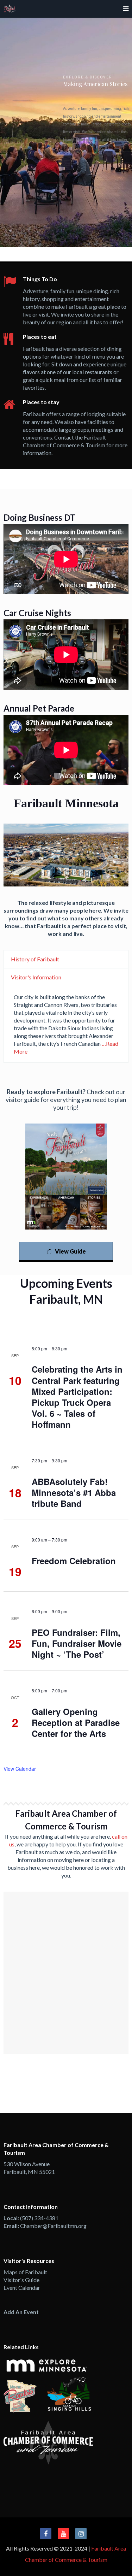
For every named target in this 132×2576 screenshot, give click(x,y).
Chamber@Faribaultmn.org (53, 2226)
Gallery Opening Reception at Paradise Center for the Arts (76, 1722)
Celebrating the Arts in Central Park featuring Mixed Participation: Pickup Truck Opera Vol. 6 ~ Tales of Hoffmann (77, 1397)
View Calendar (20, 1769)
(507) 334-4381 (39, 2218)
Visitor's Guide (21, 2280)
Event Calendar (22, 2288)
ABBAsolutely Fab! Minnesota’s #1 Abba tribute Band (74, 1492)
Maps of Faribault (25, 2272)
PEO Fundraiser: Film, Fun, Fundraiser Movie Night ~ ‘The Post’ (77, 1643)
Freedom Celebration (74, 1561)
